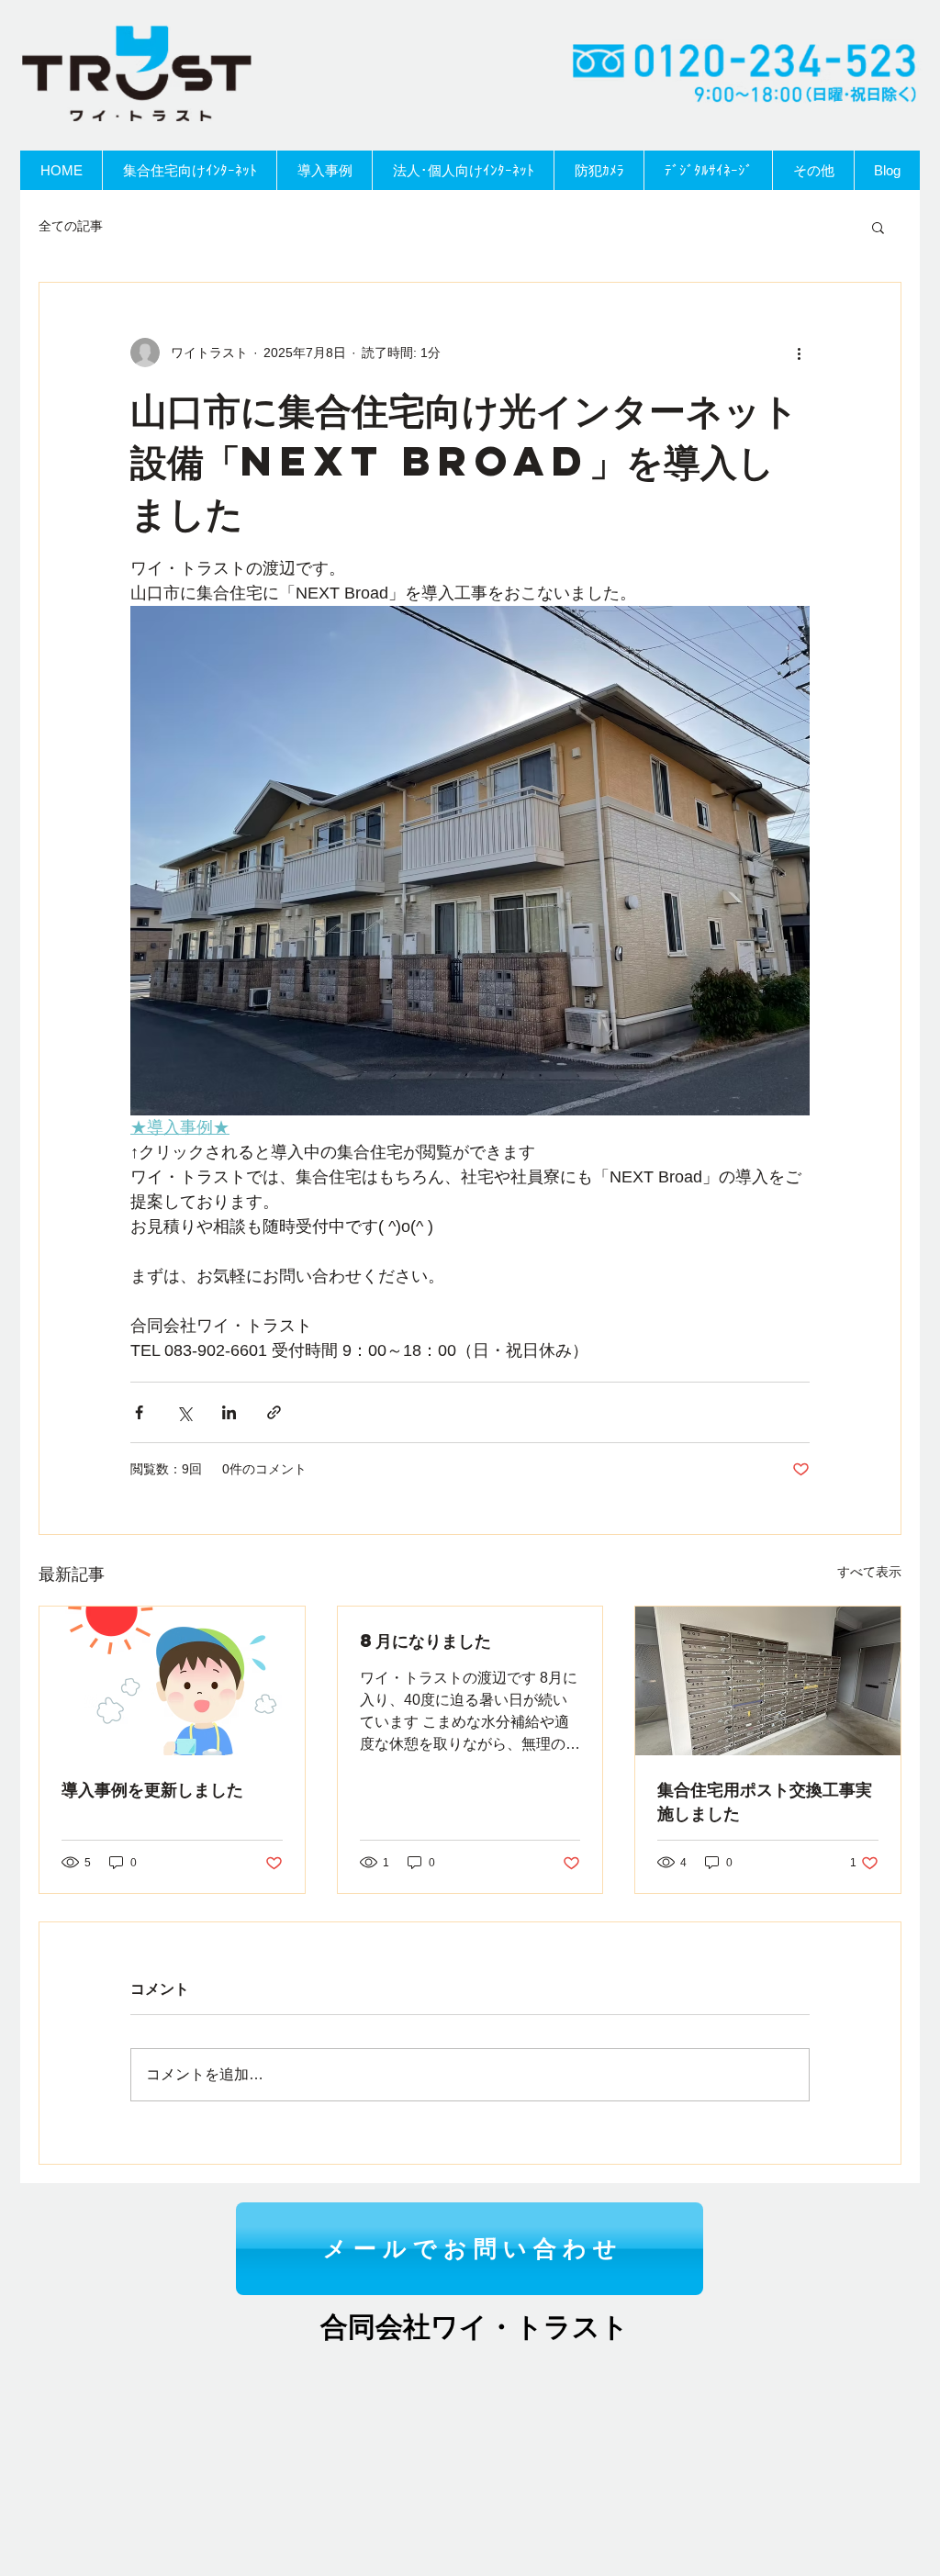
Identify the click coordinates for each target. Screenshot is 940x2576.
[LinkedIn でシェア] (229, 1412)
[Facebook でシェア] (139, 1412)
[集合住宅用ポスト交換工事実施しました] (768, 1681)
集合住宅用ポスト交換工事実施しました (765, 1801)
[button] (878, 227)
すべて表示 (869, 1572)
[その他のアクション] (799, 353)
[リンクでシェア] (274, 1412)
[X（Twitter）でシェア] (184, 1412)
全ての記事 (71, 226)
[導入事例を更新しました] (172, 1681)
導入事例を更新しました (152, 1789)
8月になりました (425, 1640)
